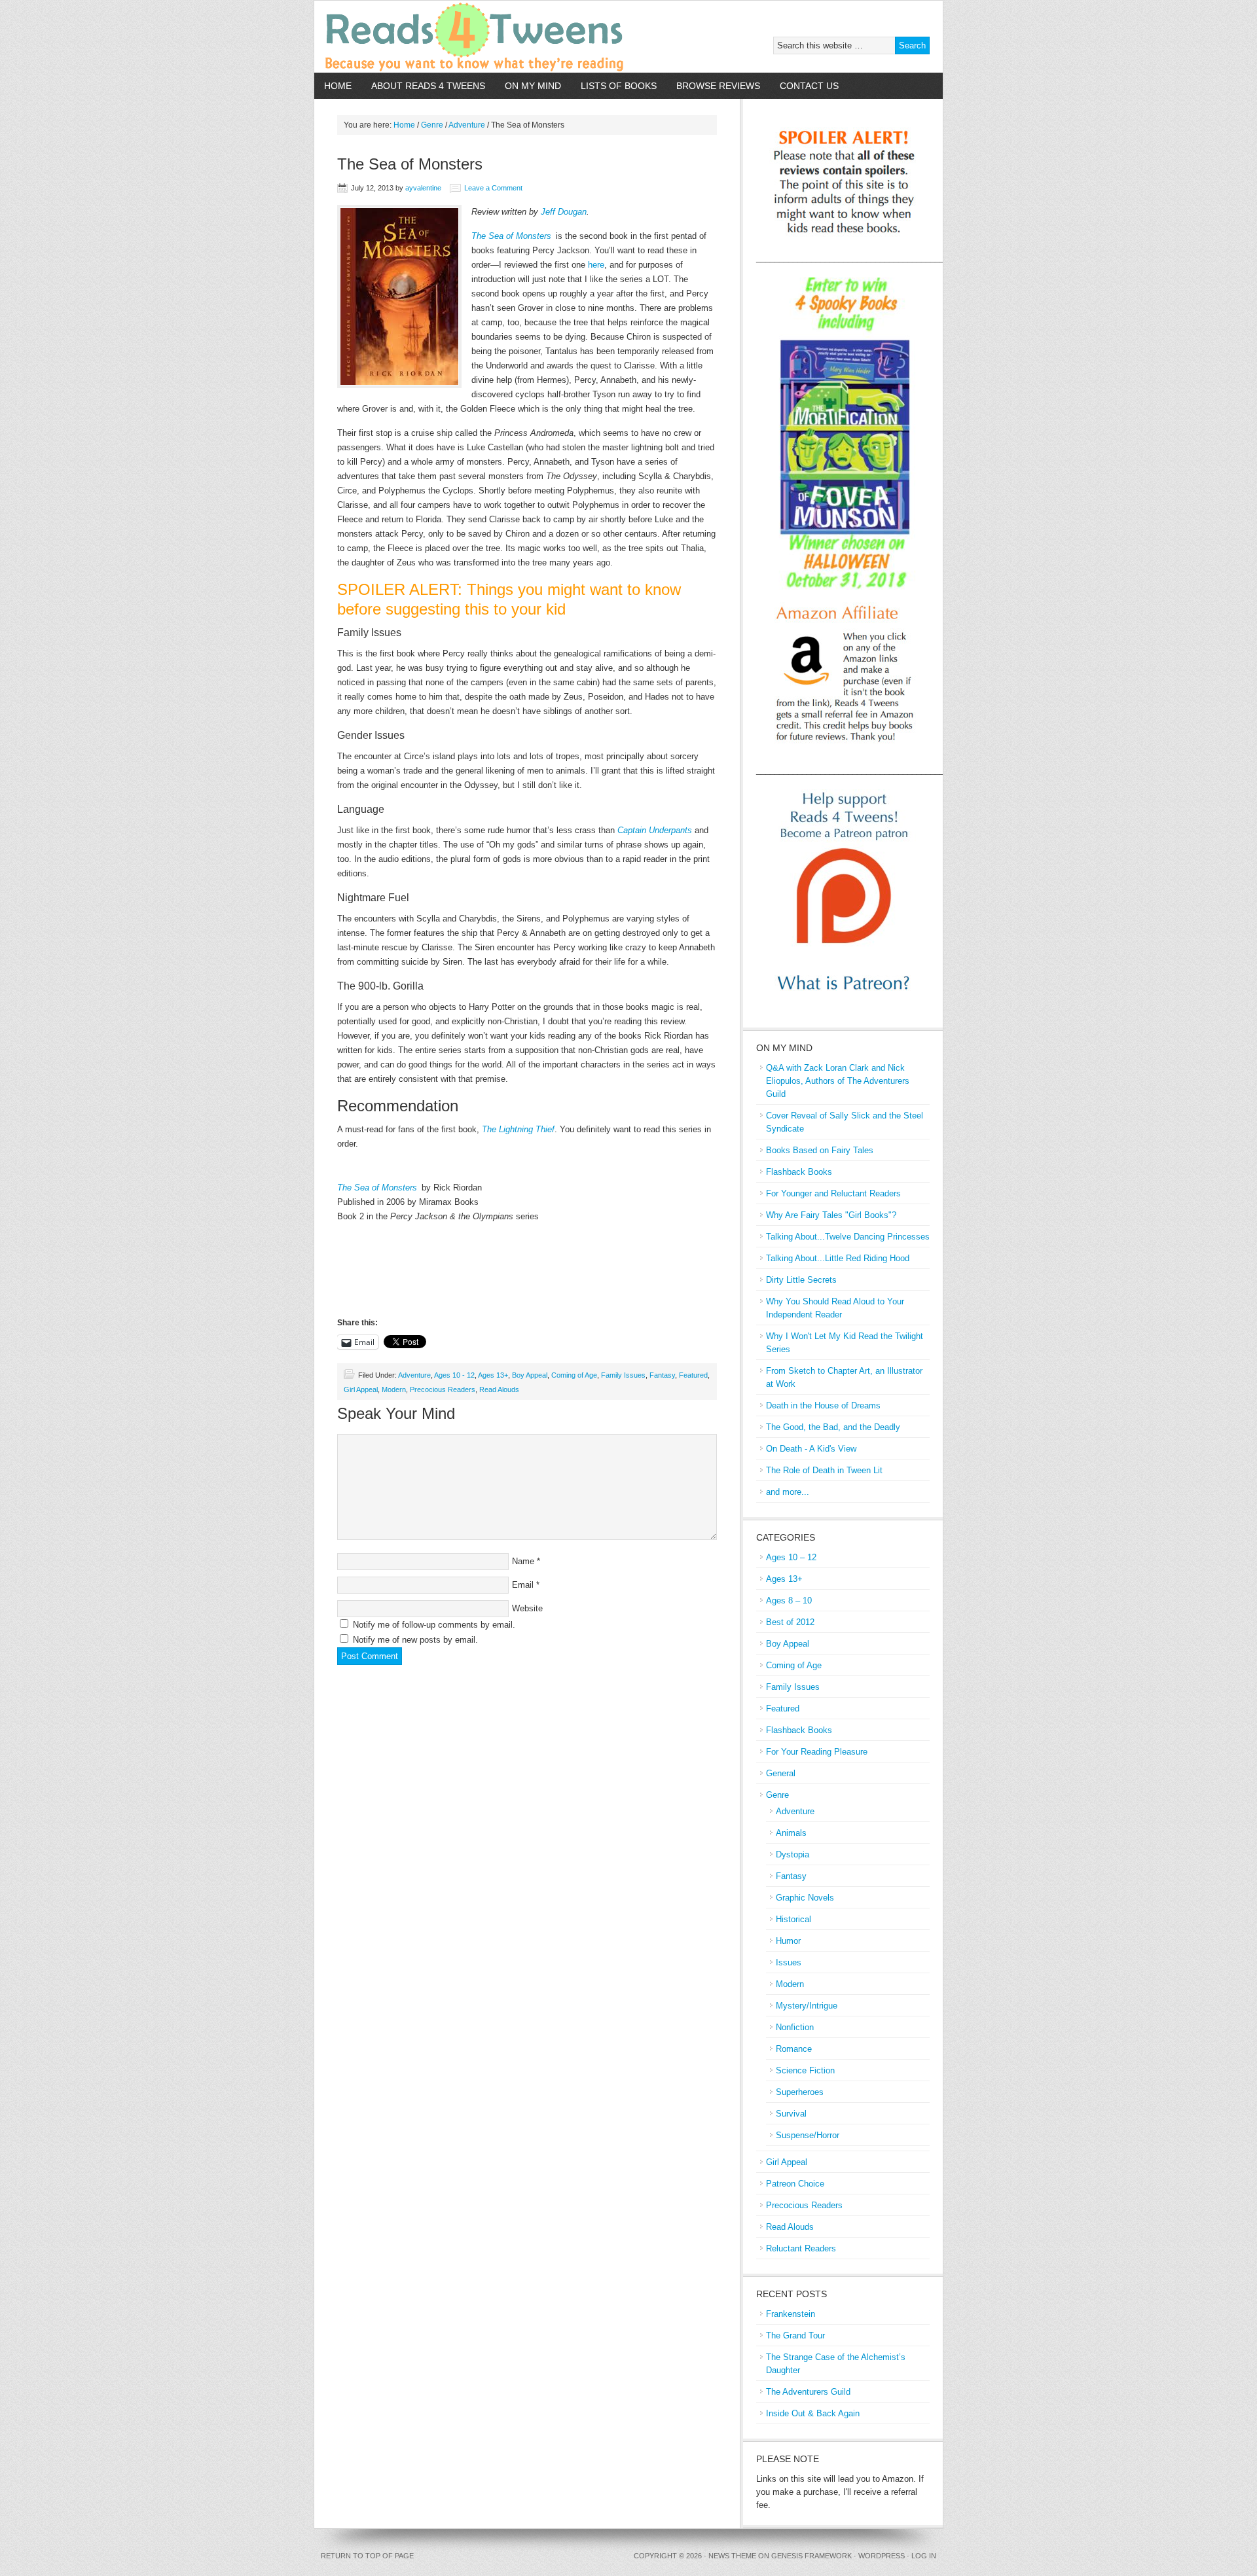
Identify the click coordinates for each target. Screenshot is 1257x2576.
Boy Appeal (530, 1375)
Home (338, 86)
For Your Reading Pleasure (817, 1752)
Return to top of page (367, 2556)
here (596, 265)
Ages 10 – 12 (791, 1557)
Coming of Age (574, 1375)
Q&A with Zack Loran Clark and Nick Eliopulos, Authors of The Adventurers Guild (838, 1081)
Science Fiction (805, 2070)
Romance (794, 2049)
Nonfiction (795, 2027)
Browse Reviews (718, 86)
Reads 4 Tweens (466, 37)
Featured (693, 1375)
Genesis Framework (811, 2556)
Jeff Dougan (564, 212)
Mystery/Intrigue (807, 2006)
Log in (924, 2556)
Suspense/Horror (808, 2135)
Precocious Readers (443, 1389)
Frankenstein (791, 2314)
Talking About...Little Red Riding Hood (838, 1258)
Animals (791, 1833)
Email (523, 1585)
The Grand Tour (795, 2335)
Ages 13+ (493, 1375)
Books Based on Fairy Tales (820, 1150)
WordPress (882, 2556)
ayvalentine (423, 188)
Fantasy (662, 1375)
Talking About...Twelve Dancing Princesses (848, 1237)
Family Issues (623, 1375)
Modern (394, 1389)
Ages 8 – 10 (789, 1601)
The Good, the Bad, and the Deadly (833, 1427)
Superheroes (800, 2092)
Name (523, 1561)
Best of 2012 (790, 1622)
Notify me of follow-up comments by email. (434, 1625)
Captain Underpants (655, 830)
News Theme (732, 2556)
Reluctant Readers (801, 2248)
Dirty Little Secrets (801, 1280)
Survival (791, 2114)
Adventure (414, 1375)
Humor (788, 1941)
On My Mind (533, 86)
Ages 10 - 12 (454, 1375)
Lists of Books (619, 86)
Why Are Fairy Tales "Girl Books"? (831, 1215)
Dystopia (792, 1854)
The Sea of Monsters (511, 236)
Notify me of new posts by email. (415, 1640)
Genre (777, 1795)
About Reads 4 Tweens (428, 86)
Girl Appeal (361, 1389)
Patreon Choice (795, 2184)
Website (527, 1608)
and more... (788, 1492)
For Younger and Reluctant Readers (833, 1193)
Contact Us (809, 86)
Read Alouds (499, 1389)
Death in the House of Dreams (823, 1405)
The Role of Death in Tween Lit (824, 1470)
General (781, 1773)
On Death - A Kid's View (811, 1449)
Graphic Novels (805, 1898)
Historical (793, 1919)
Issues (789, 1962)
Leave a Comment (493, 188)
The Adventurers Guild (808, 2392)
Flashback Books (799, 1172)
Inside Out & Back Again (813, 2413)
